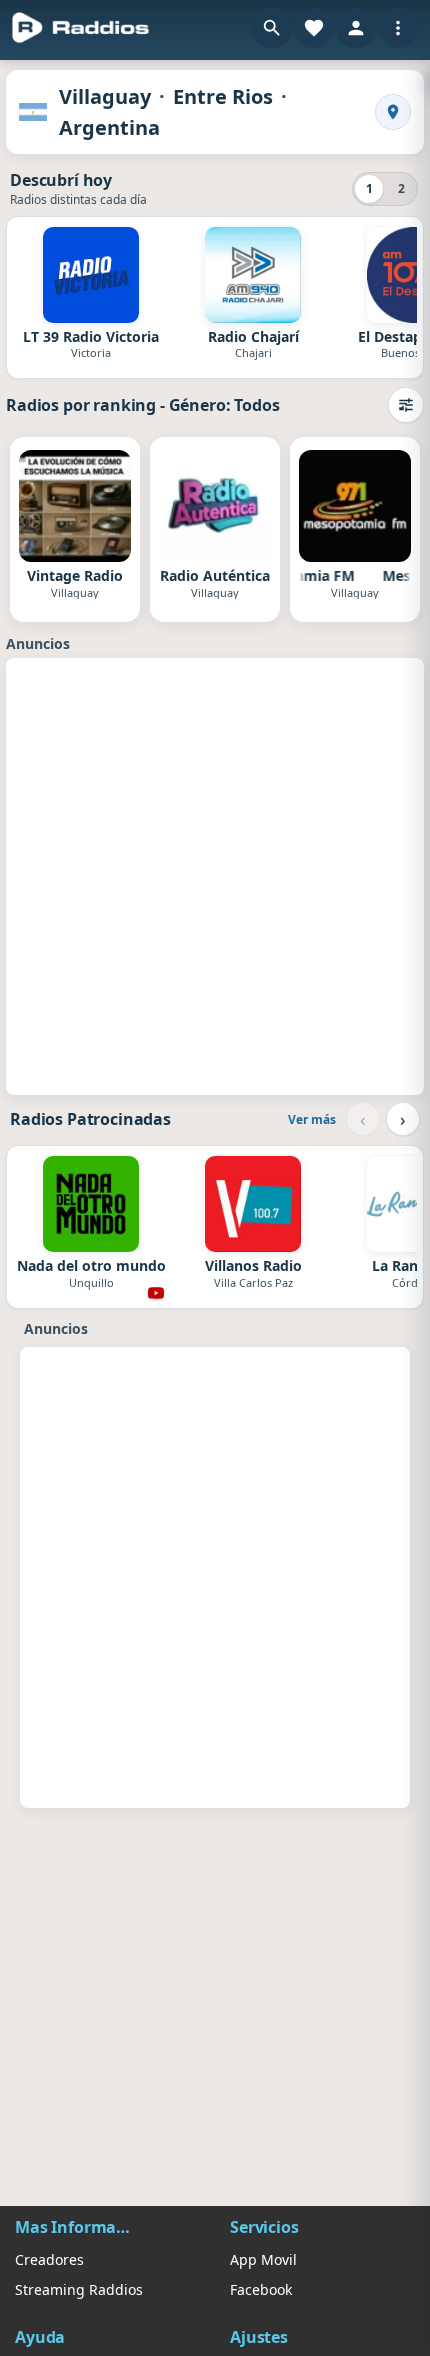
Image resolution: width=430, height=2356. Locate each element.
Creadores (49, 2259)
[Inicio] (81, 28)
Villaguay (105, 96)
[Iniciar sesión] (356, 28)
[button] (272, 28)
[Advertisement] (215, 874)
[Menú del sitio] (398, 28)
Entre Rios (223, 96)
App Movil (263, 2259)
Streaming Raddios (79, 2289)
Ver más (312, 1119)
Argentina (109, 127)
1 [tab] (369, 188)
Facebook (261, 2289)
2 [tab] (401, 188)
